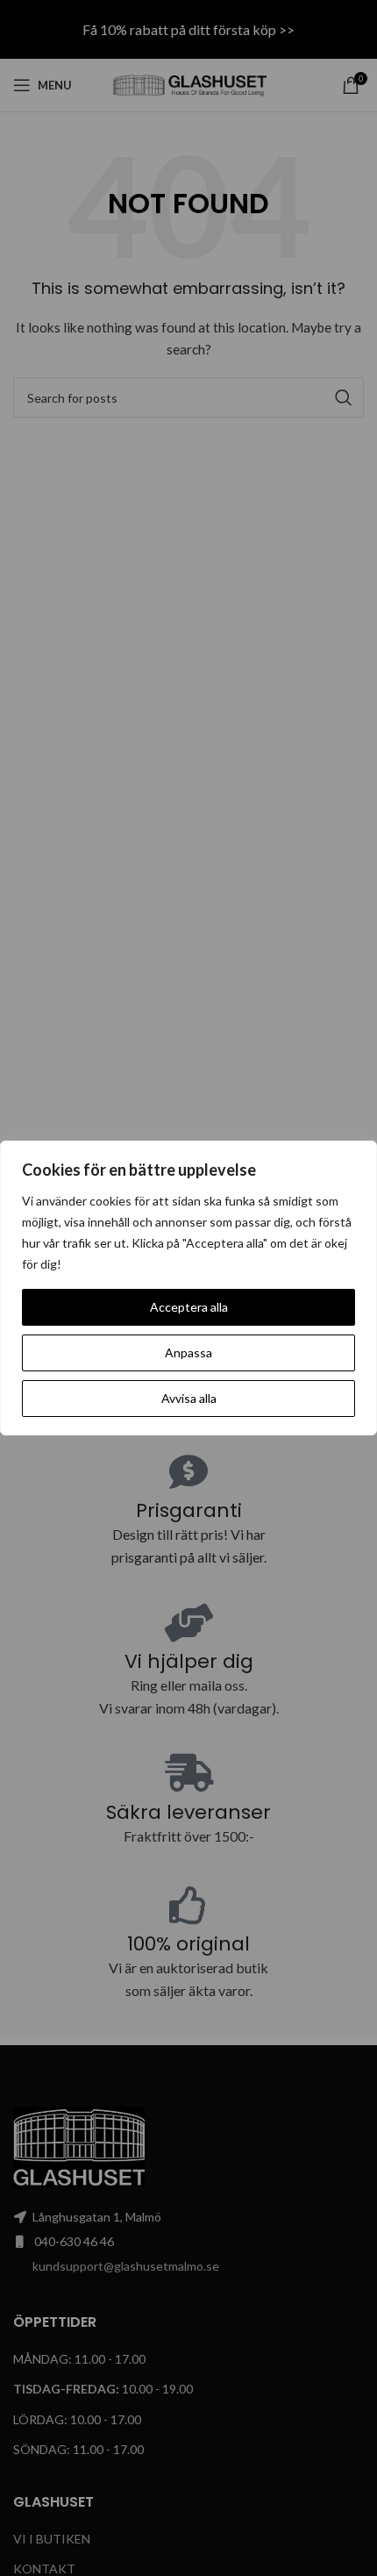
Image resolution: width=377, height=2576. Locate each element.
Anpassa (188, 1352)
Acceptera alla (189, 1307)
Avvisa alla (189, 1398)
